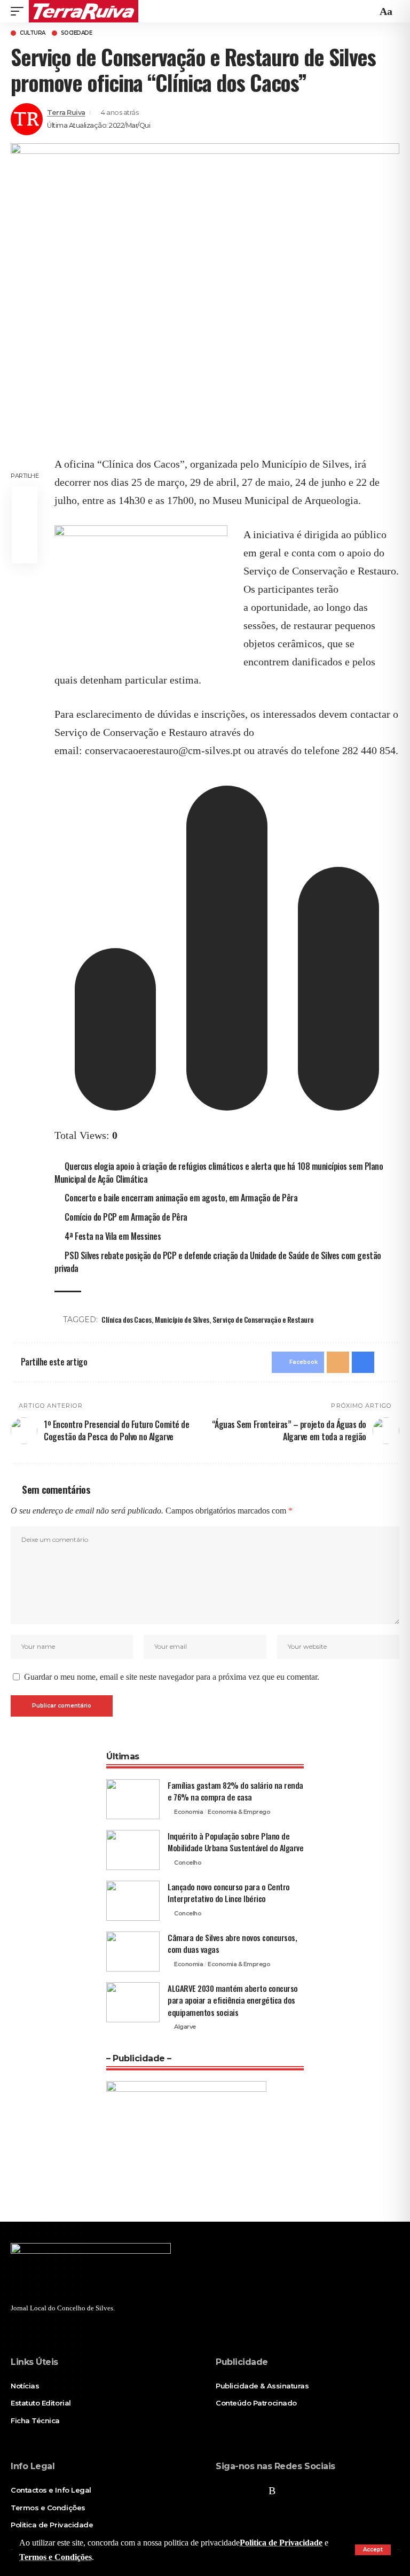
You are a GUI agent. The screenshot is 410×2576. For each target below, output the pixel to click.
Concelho (188, 1863)
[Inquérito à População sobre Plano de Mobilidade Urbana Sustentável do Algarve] (133, 1850)
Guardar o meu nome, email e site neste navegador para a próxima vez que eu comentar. (172, 1677)
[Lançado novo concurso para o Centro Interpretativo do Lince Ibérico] (133, 1901)
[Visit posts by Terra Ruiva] (27, 119)
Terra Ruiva (66, 112)
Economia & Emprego (239, 1812)
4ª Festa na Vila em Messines (113, 1236)
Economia (188, 1812)
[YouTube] (256, 2490)
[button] (373, 2550)
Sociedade (77, 33)
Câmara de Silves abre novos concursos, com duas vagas (232, 1943)
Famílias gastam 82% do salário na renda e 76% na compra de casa (235, 1791)
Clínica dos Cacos (127, 1319)
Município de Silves (182, 1319)
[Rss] (272, 2490)
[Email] (25, 525)
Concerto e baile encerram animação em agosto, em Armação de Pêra (181, 1198)
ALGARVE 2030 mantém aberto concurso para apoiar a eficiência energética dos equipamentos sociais (233, 2000)
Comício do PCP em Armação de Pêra (126, 1217)
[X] (239, 2490)
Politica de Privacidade (281, 2543)
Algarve (185, 2027)
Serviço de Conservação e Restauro (263, 1319)
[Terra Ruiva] (84, 11)
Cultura (33, 33)
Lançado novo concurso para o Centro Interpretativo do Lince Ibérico (229, 1893)
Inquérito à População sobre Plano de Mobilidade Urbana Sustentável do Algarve (235, 1842)
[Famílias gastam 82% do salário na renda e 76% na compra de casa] (133, 1799)
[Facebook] (222, 2490)
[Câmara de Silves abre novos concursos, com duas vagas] (133, 1952)
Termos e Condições (56, 2557)
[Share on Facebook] (25, 499)
